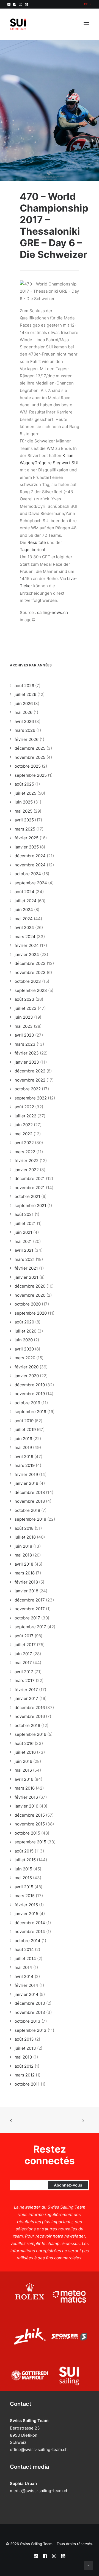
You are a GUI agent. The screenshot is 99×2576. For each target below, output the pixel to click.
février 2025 (27, 838)
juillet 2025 (25, 793)
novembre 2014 (30, 1932)
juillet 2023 (26, 1008)
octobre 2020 (28, 1304)
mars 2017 (25, 1681)
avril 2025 (24, 820)
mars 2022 (25, 1152)
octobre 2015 (27, 1833)
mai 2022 (24, 1134)
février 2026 (27, 739)
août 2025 (24, 784)
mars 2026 (25, 730)
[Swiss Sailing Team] (18, 24)
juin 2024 (24, 910)
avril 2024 (24, 927)
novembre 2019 (30, 1394)
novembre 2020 (30, 1295)
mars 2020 (25, 1358)
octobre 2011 (27, 2084)
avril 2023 (24, 1035)
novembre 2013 (30, 2012)
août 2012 (24, 2066)
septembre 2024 (31, 883)
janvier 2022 (27, 1170)
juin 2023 (24, 1017)
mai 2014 (23, 1967)
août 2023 (24, 999)
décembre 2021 (30, 1178)
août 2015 (24, 1851)
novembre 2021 (30, 1188)
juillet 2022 (25, 1116)
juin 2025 (24, 802)
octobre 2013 (28, 2021)
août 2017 (24, 1636)
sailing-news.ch (53, 612)
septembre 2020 (31, 1313)
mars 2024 (25, 937)
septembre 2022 (31, 1098)
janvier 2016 (26, 1806)
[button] (9, 4)
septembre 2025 (31, 775)
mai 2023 (24, 1026)
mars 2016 (25, 1788)
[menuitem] (87, 4)
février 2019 (26, 1474)
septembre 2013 (31, 2030)
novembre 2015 (30, 1824)
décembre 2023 (30, 963)
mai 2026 (24, 712)
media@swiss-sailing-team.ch (39, 2491)
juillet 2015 (25, 1860)
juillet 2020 (25, 1331)
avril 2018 (24, 1564)
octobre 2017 (27, 1618)
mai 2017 (23, 1663)
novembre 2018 (30, 1501)
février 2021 (26, 1268)
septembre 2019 (30, 1412)
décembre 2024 (30, 856)
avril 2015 (24, 1887)
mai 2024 (24, 919)
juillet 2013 (25, 2048)
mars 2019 (25, 1465)
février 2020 (27, 1367)
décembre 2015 (30, 1815)
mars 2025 (25, 829)
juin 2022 (24, 1125)
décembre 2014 (30, 1923)
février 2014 (26, 1985)
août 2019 (24, 1421)
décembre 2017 (30, 1600)
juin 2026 (24, 704)
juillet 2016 (25, 1752)
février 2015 (26, 1905)
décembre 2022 (30, 1071)
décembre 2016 (30, 1708)
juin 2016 (23, 1761)
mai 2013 (23, 2057)
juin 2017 (23, 1654)
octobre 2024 (28, 874)
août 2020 (24, 1322)
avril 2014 (24, 1976)
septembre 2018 (30, 1519)
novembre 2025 (30, 757)
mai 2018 (23, 1555)
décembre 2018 (30, 1492)
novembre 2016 (30, 1716)
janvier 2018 (26, 1591)
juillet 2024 (26, 901)
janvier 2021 (26, 1277)
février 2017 (26, 1690)
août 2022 (24, 1107)
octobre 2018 (27, 1510)
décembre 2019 (30, 1385)
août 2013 (24, 2039)
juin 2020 (24, 1340)
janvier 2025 (27, 847)
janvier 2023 (27, 1062)
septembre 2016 (30, 1734)
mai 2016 (23, 1770)
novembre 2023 (30, 972)
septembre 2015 (30, 1842)
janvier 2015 (26, 1914)
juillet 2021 (25, 1223)
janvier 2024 (27, 955)
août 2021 (24, 1214)
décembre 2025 (30, 748)
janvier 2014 (27, 1994)
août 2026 (24, 686)
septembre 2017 (30, 1627)
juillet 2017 (25, 1645)
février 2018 (26, 1582)
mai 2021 (23, 1241)
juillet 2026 (25, 694)
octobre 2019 (27, 1403)
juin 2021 (23, 1232)
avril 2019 (24, 1457)
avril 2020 (24, 1349)
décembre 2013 (30, 2003)
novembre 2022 (30, 1080)
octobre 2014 (28, 1941)
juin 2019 (23, 1439)
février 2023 (27, 1053)
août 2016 (24, 1743)
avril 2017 (24, 1672)
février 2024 (27, 945)
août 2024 (24, 892)
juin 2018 (23, 1546)
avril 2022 (24, 1143)
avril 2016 (24, 1779)
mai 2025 (24, 811)
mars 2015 (25, 1896)
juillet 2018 (25, 1537)
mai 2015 (23, 1878)
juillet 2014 (25, 1959)
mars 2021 (25, 1259)
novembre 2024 (30, 865)
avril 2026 (24, 721)
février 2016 (26, 1797)
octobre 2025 (28, 766)
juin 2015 (23, 1869)
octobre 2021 (27, 1196)
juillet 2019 (25, 1430)
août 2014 (24, 1949)
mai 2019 (23, 1447)
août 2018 (24, 1528)
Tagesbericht (33, 550)
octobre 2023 (28, 981)
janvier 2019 (26, 1483)
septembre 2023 (31, 990)
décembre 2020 (30, 1286)
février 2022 (27, 1161)
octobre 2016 (27, 1725)
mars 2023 (25, 1044)
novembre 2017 (30, 1609)
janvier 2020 (27, 1376)
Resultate (37, 542)
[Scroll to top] (89, 2565)
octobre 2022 (28, 1089)
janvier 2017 (26, 1698)
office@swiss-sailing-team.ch (39, 2450)
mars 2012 (25, 2075)
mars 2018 (25, 1573)
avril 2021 (24, 1250)
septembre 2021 (30, 1206)
